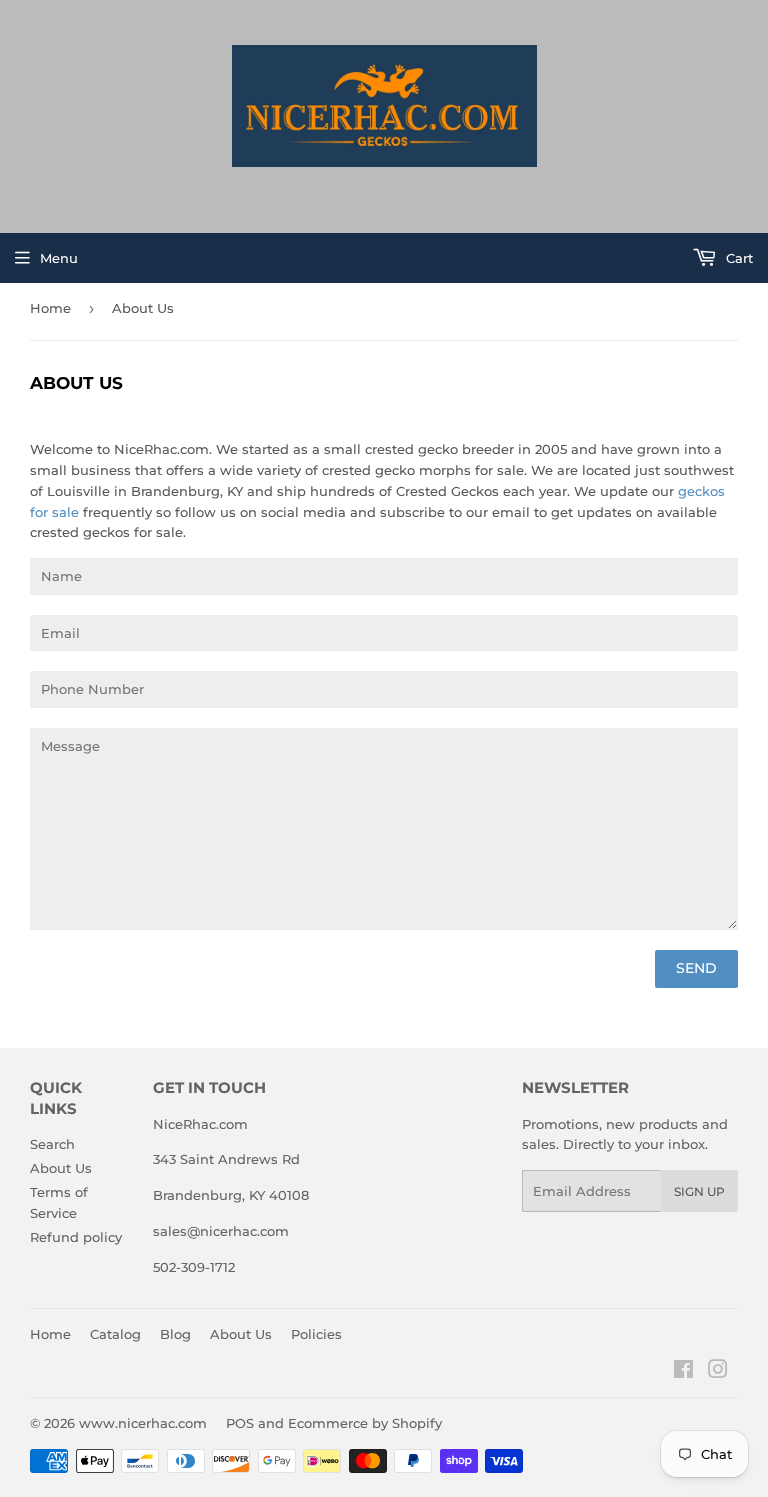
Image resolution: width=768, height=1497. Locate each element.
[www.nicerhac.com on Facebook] (683, 1372)
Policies (316, 1334)
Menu (59, 258)
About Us (61, 1168)
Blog (175, 1334)
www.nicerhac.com (143, 1423)
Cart (737, 258)
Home (50, 308)
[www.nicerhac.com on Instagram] (718, 1372)
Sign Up (699, 1191)
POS (240, 1423)
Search (52, 1144)
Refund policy (76, 1237)
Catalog (115, 1334)
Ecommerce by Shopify (365, 1423)
